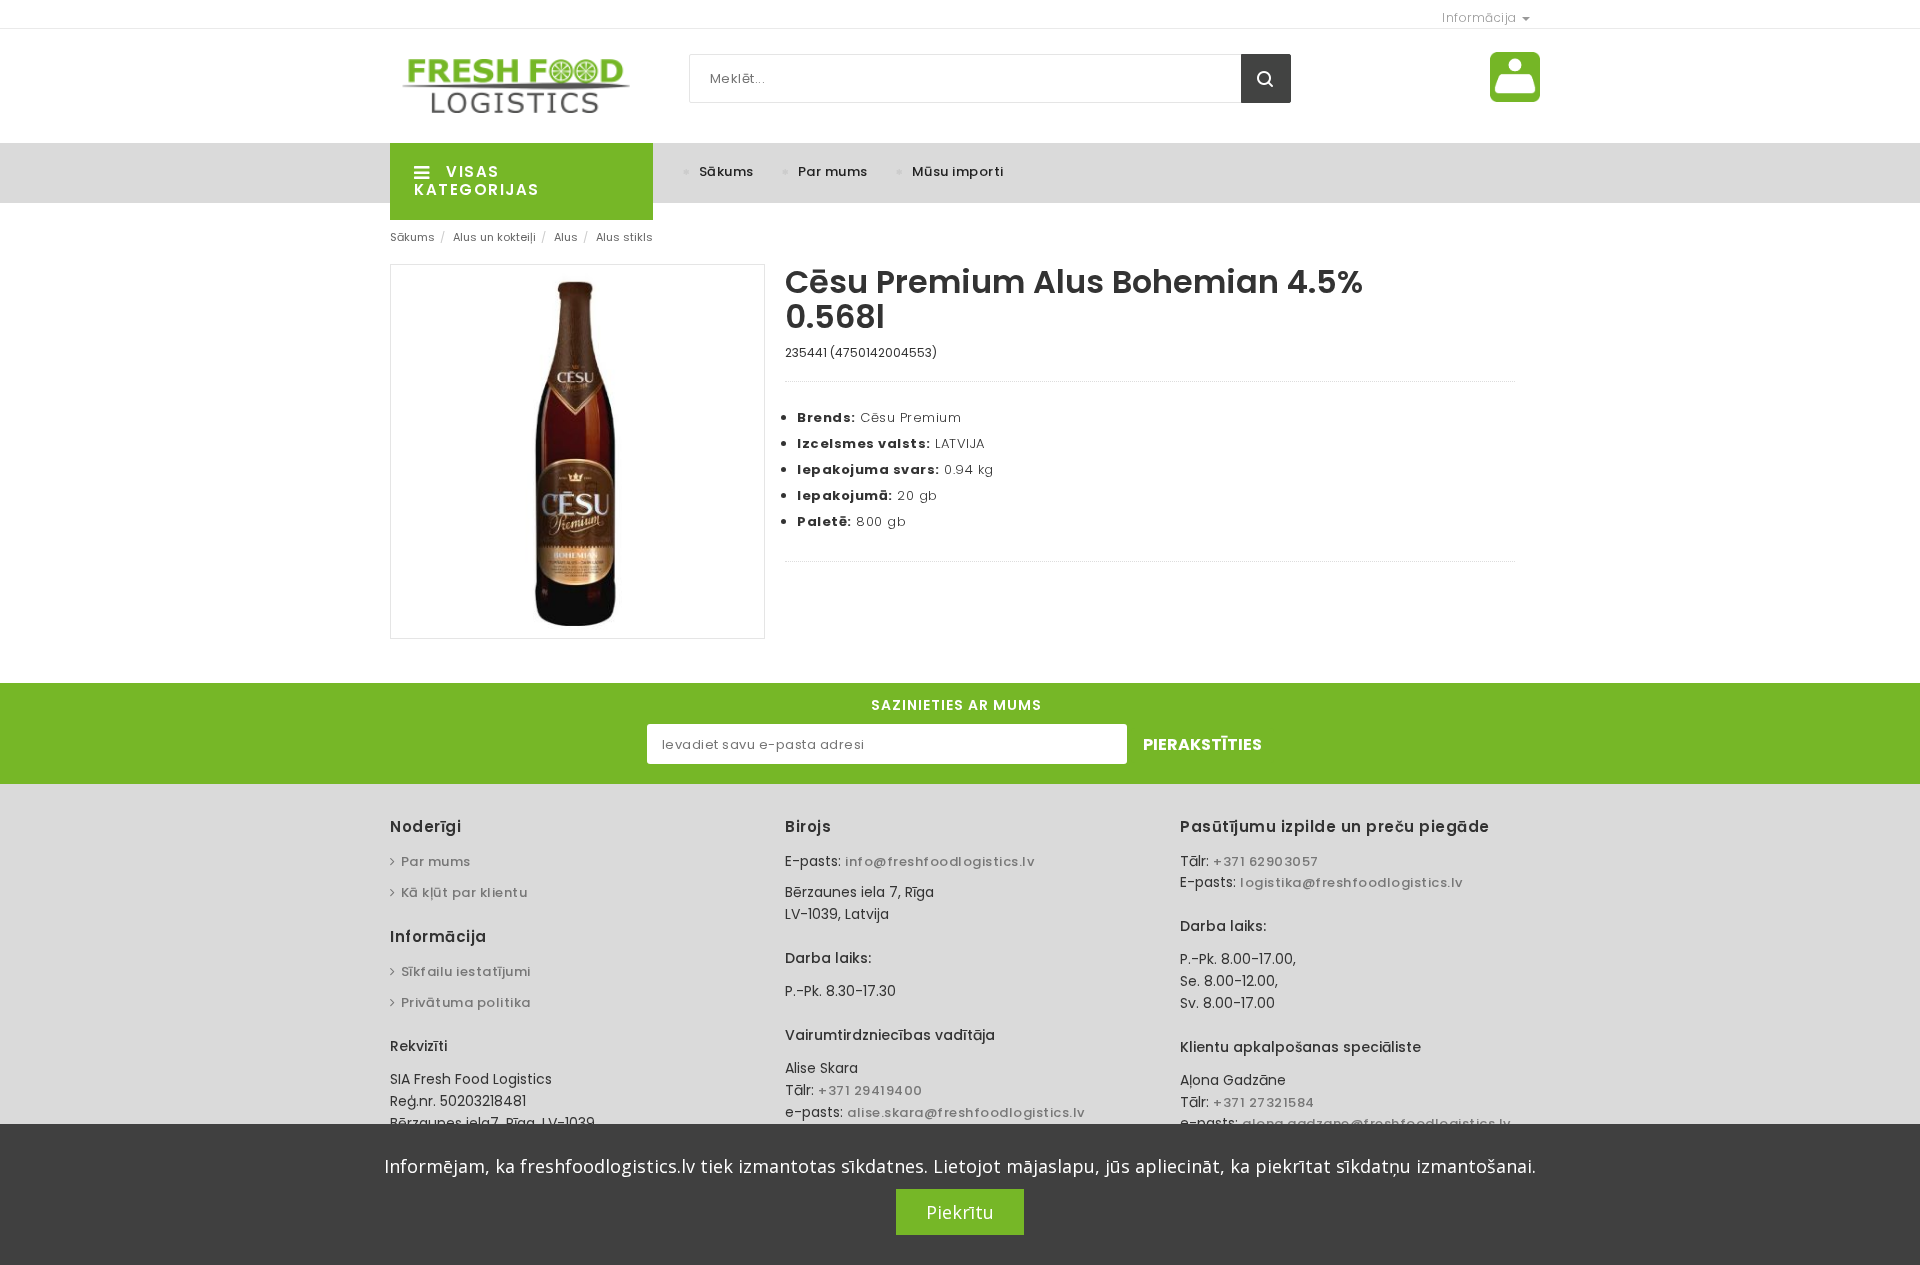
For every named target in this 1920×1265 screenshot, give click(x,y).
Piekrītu (960, 1212)
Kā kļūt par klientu (464, 892)
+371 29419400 (870, 1090)
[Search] (1266, 78)
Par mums (833, 171)
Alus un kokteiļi (494, 237)
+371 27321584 (1264, 1102)
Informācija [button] (1481, 17)
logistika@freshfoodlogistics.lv (1351, 882)
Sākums (726, 171)
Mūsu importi (958, 171)
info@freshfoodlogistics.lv (939, 861)
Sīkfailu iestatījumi (466, 971)
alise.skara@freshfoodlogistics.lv (966, 1112)
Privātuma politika (466, 1002)
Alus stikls (624, 237)
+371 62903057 (1266, 861)
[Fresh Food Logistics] (510, 85)
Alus (566, 237)
